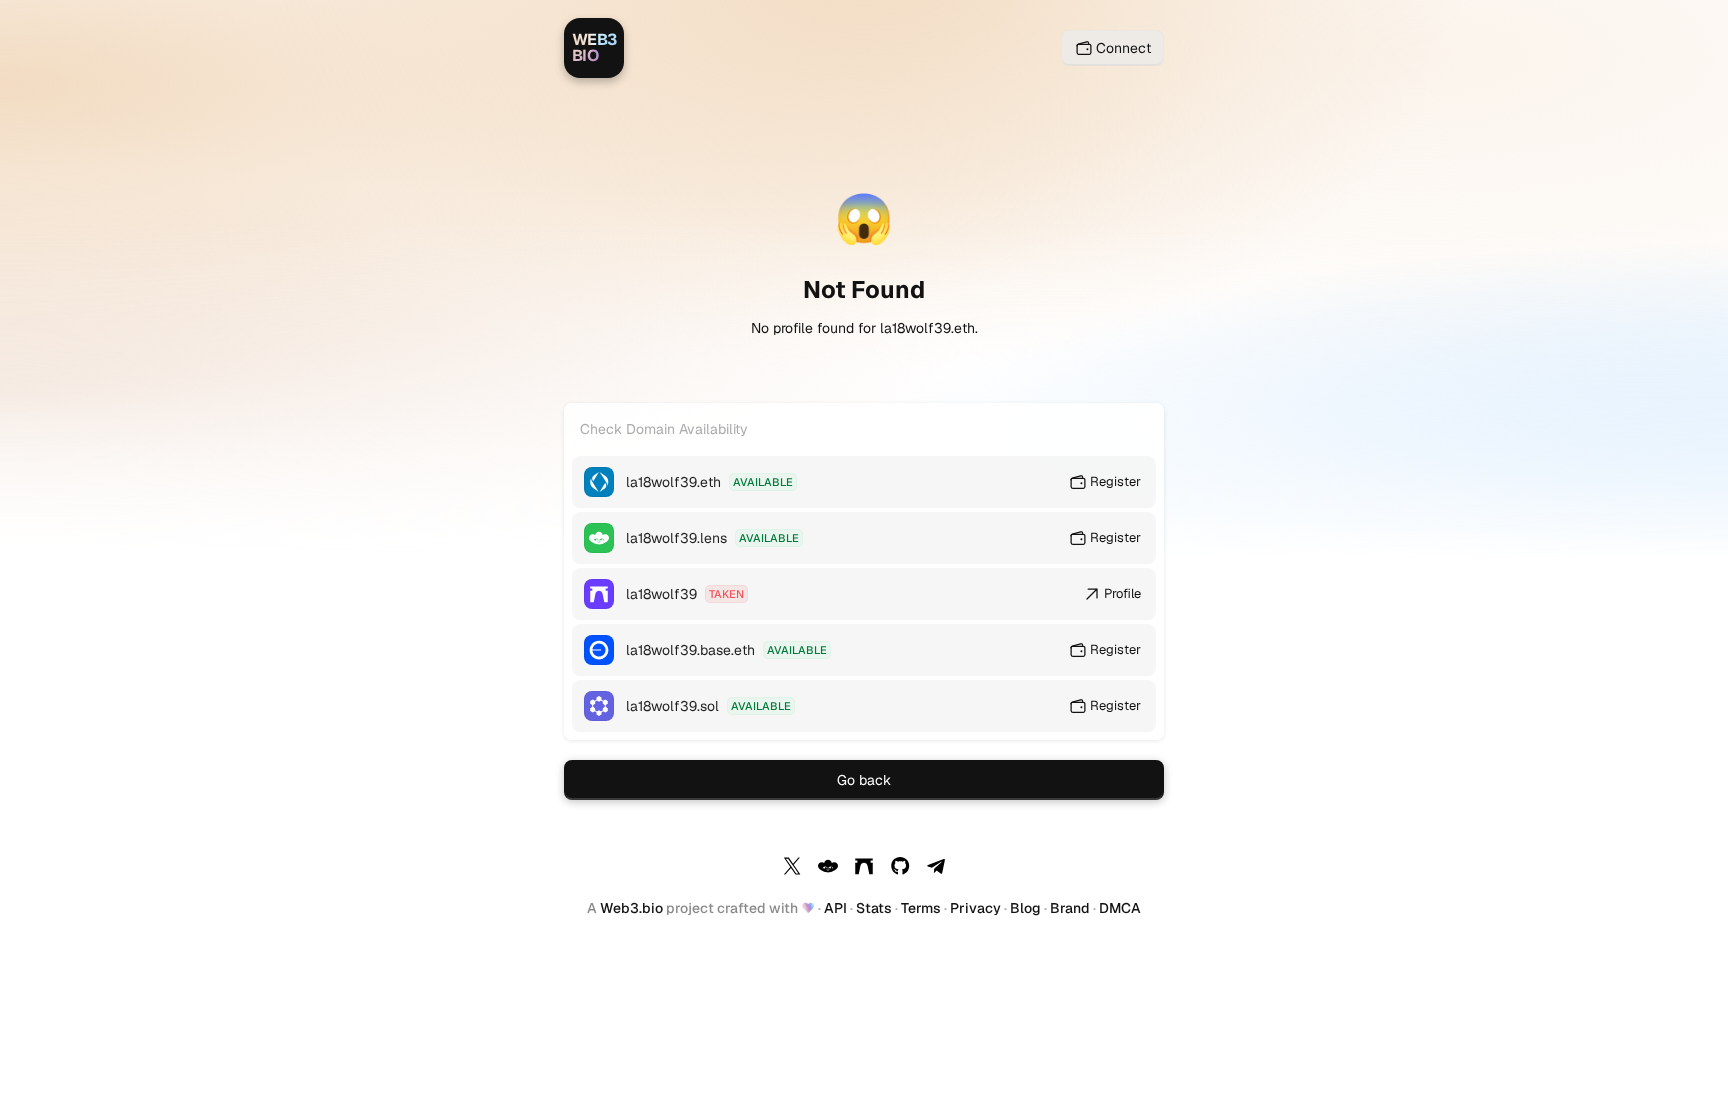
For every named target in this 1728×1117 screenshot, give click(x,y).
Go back (864, 780)
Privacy (975, 908)
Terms (921, 908)
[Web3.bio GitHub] (900, 869)
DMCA (1120, 908)
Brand (1070, 908)
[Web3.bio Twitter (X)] (792, 869)
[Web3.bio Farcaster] (864, 869)
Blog (1025, 908)
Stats (874, 908)
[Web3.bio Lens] (828, 869)
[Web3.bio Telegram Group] (936, 869)
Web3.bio (631, 908)
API (835, 908)
